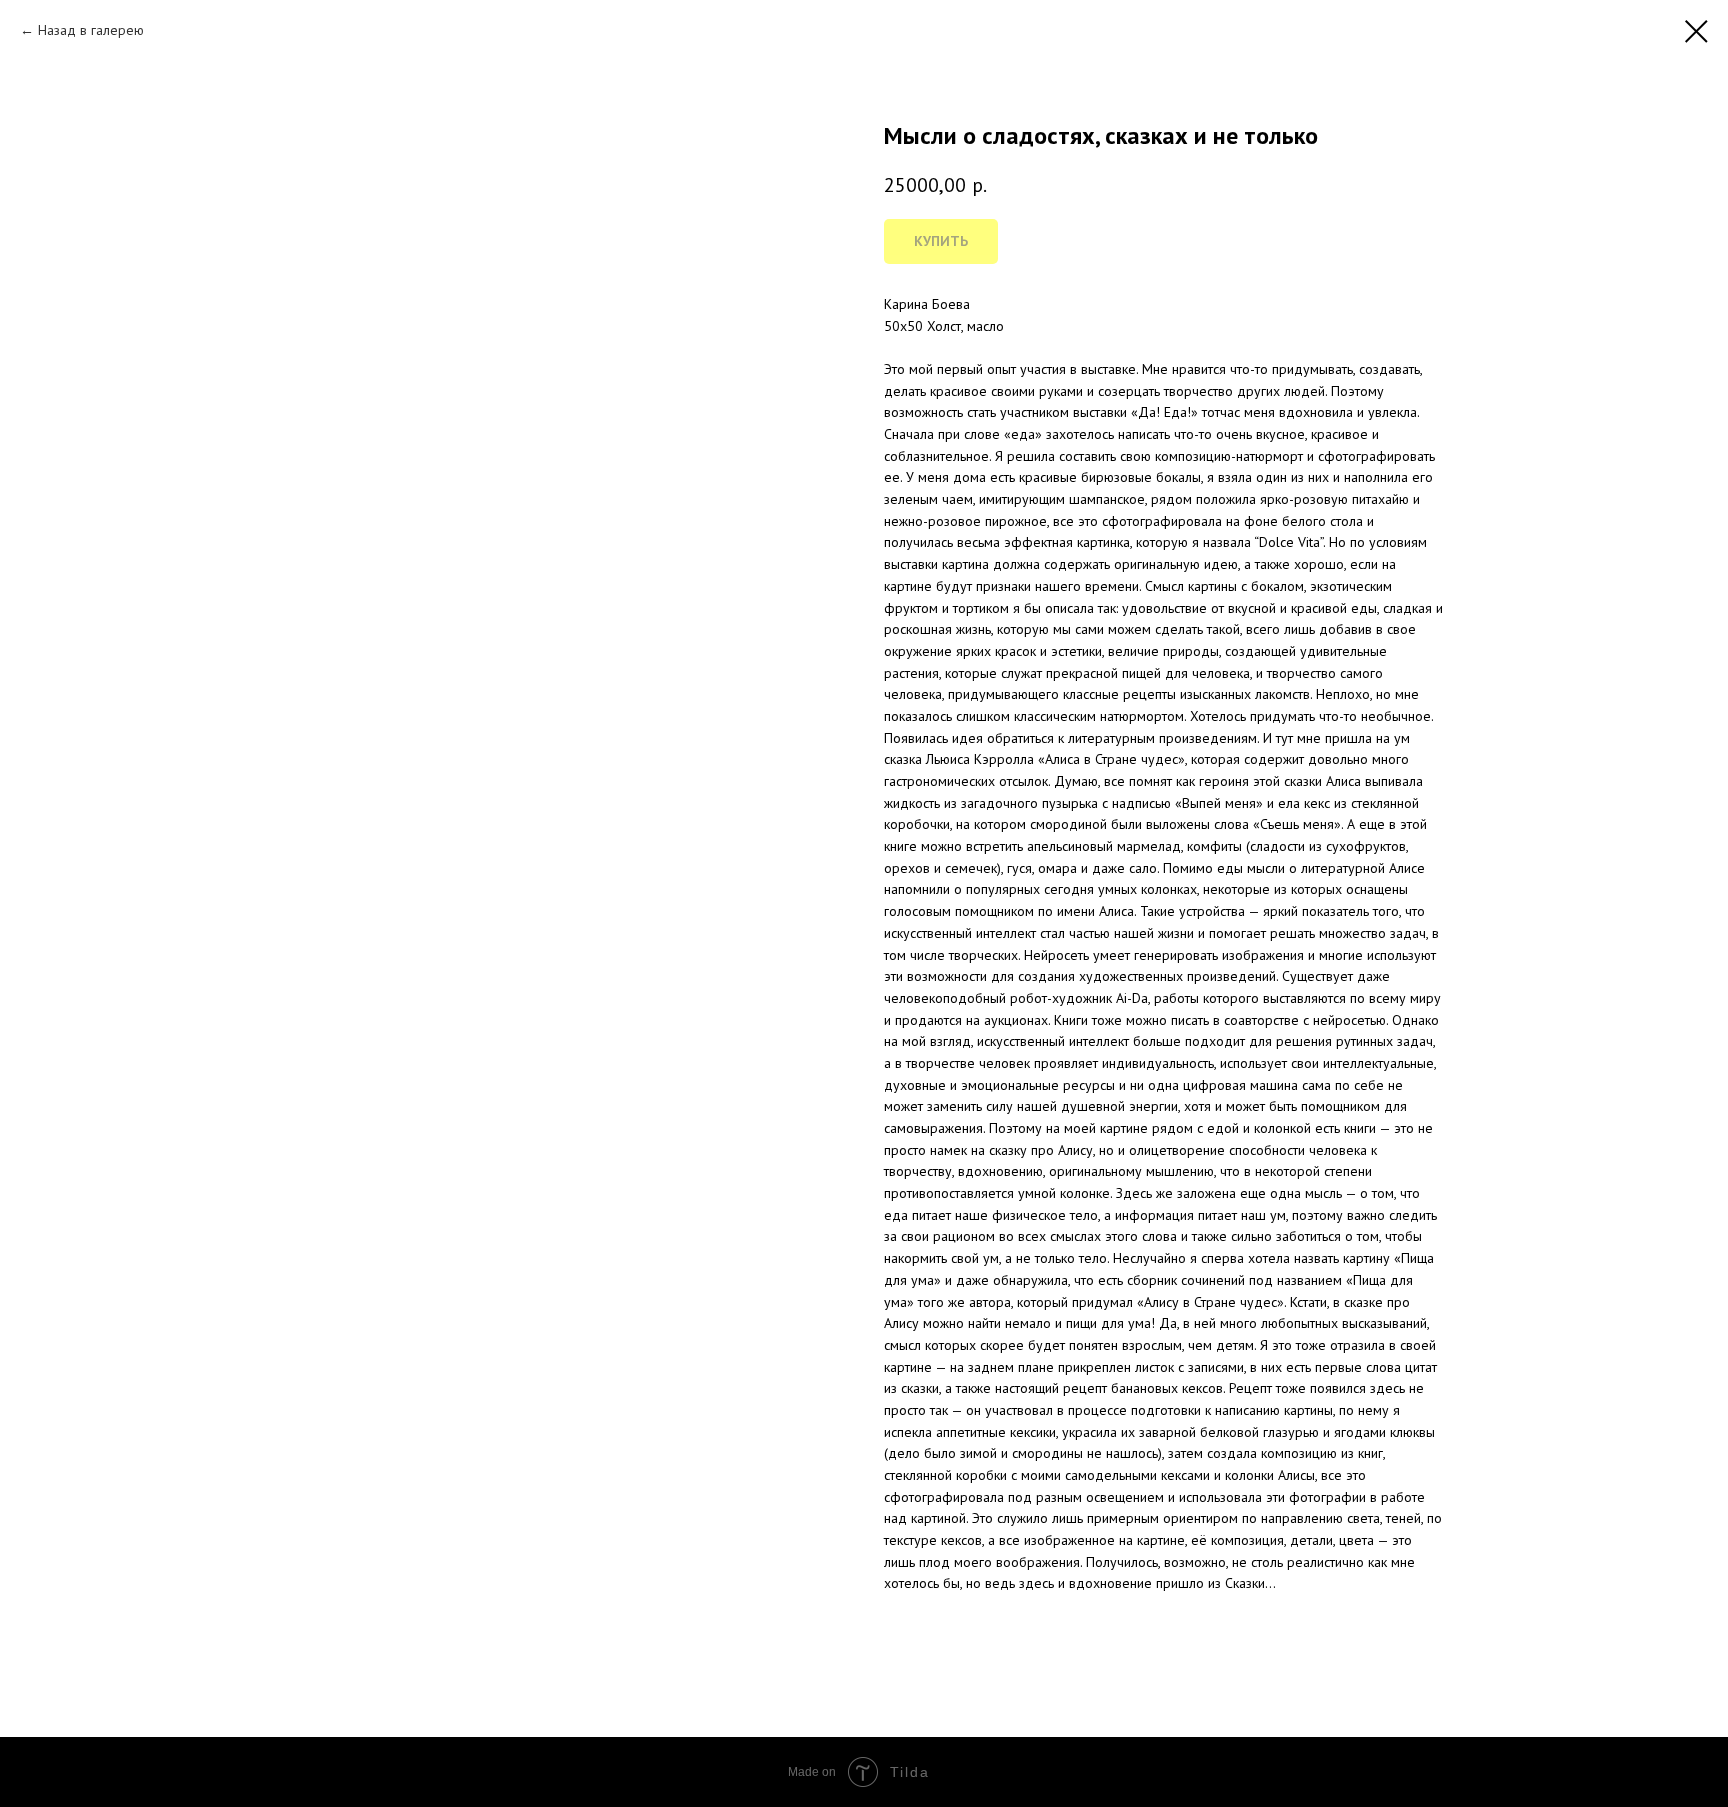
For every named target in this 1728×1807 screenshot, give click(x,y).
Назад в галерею (91, 30)
